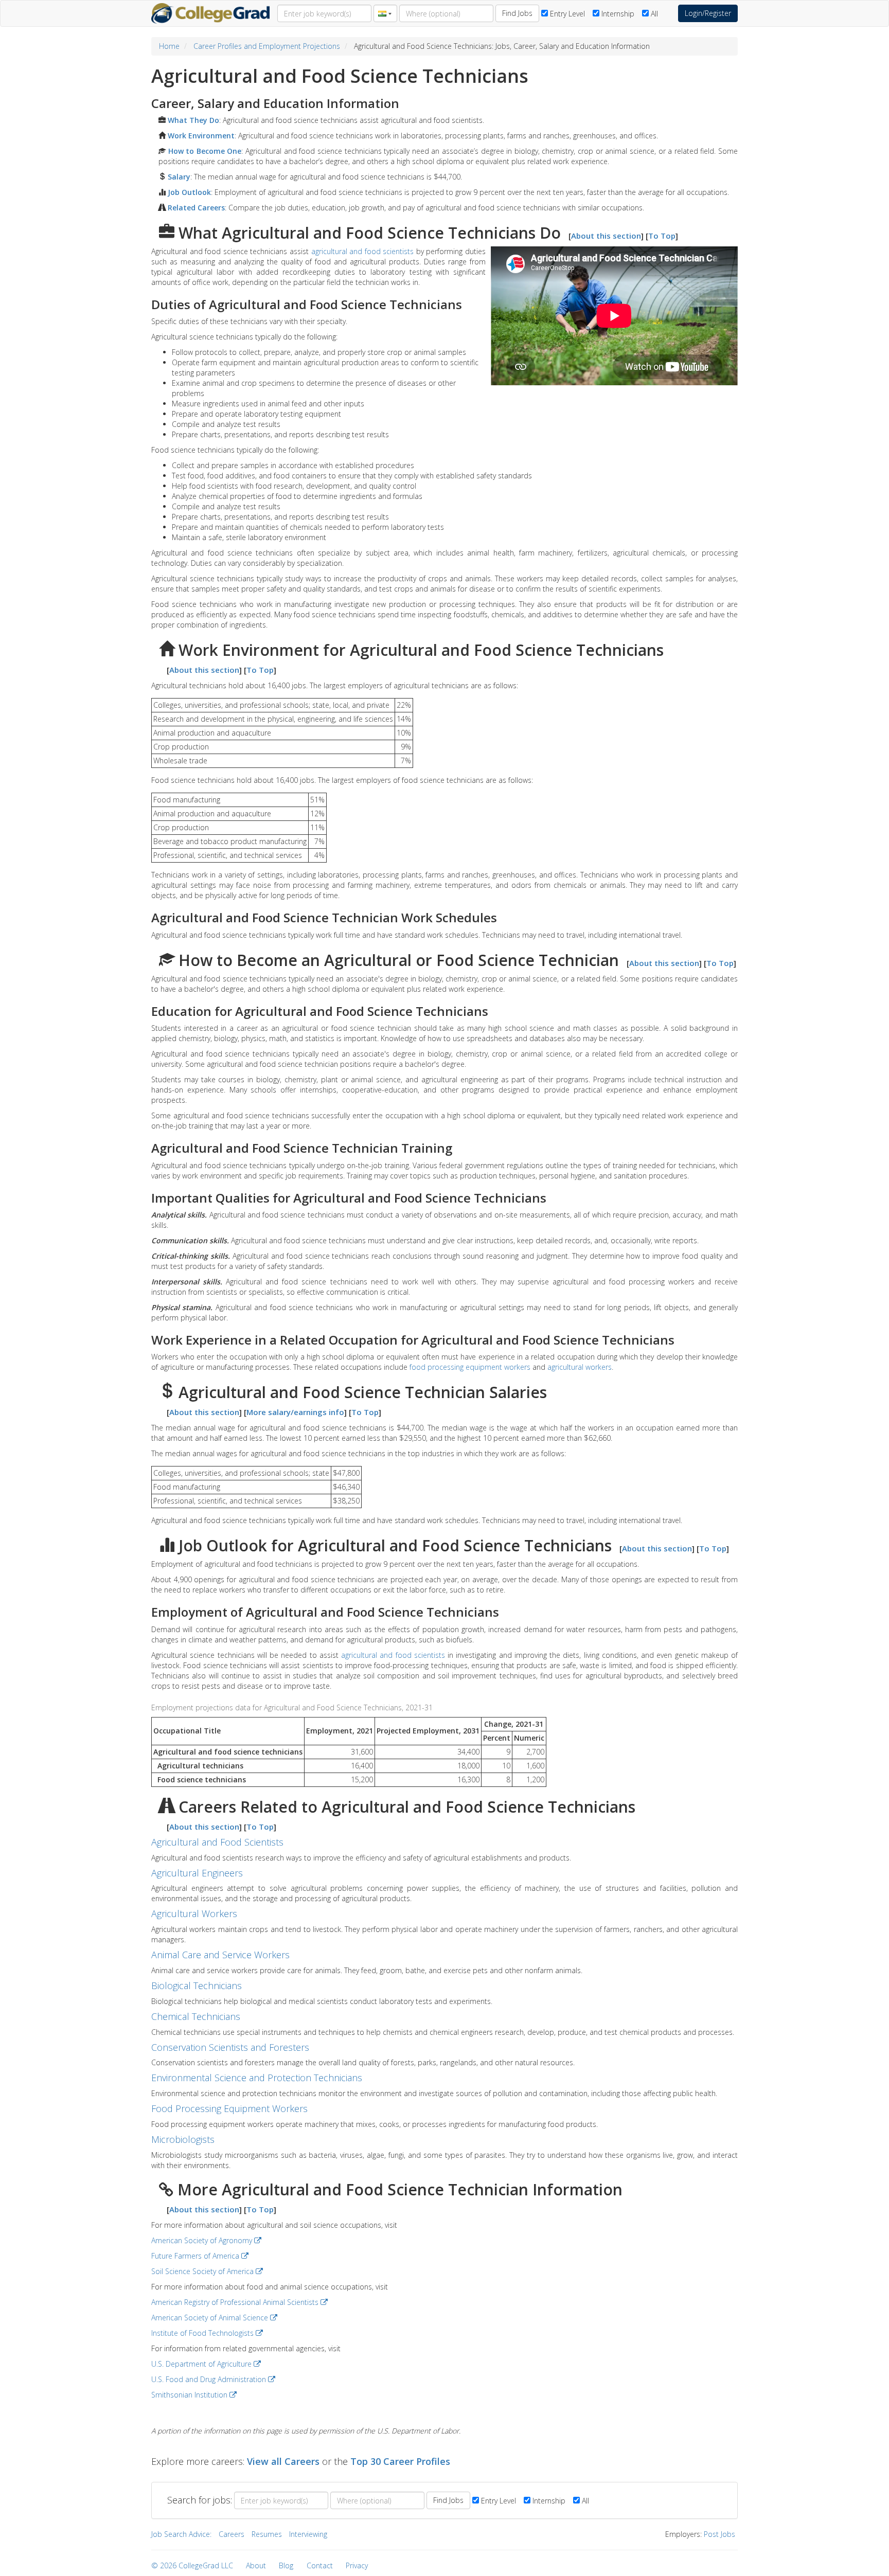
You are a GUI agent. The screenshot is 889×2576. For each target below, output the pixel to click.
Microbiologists (183, 2139)
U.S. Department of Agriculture (202, 2364)
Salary (178, 177)
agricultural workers (580, 1367)
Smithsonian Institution (190, 2395)
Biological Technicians (197, 1985)
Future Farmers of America (196, 2256)
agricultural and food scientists (363, 251)
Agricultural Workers (194, 1913)
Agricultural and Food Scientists (217, 1842)
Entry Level (566, 14)
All (653, 14)
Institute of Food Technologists (203, 2333)
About (256, 2565)
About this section (606, 236)
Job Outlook (188, 192)
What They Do (192, 120)
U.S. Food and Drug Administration (210, 2379)
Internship (617, 14)
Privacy (357, 2565)
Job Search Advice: (181, 2534)
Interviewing (308, 2534)
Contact (320, 2565)
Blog (286, 2565)
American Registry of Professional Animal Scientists (236, 2302)
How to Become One (203, 151)
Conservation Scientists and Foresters (230, 2047)
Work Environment (200, 136)
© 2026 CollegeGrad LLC (192, 2565)
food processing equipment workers (470, 1367)
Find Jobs (517, 13)
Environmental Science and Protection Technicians (257, 2078)
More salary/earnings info (295, 1412)
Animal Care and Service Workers (220, 1955)
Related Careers (195, 208)
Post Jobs (719, 2534)
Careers (232, 2534)
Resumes (267, 2534)
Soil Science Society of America (203, 2271)
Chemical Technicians (196, 2016)
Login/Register (708, 13)
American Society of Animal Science (211, 2318)
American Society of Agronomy (203, 2240)
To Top (662, 236)
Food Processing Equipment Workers (229, 2108)
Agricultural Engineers (197, 1873)
